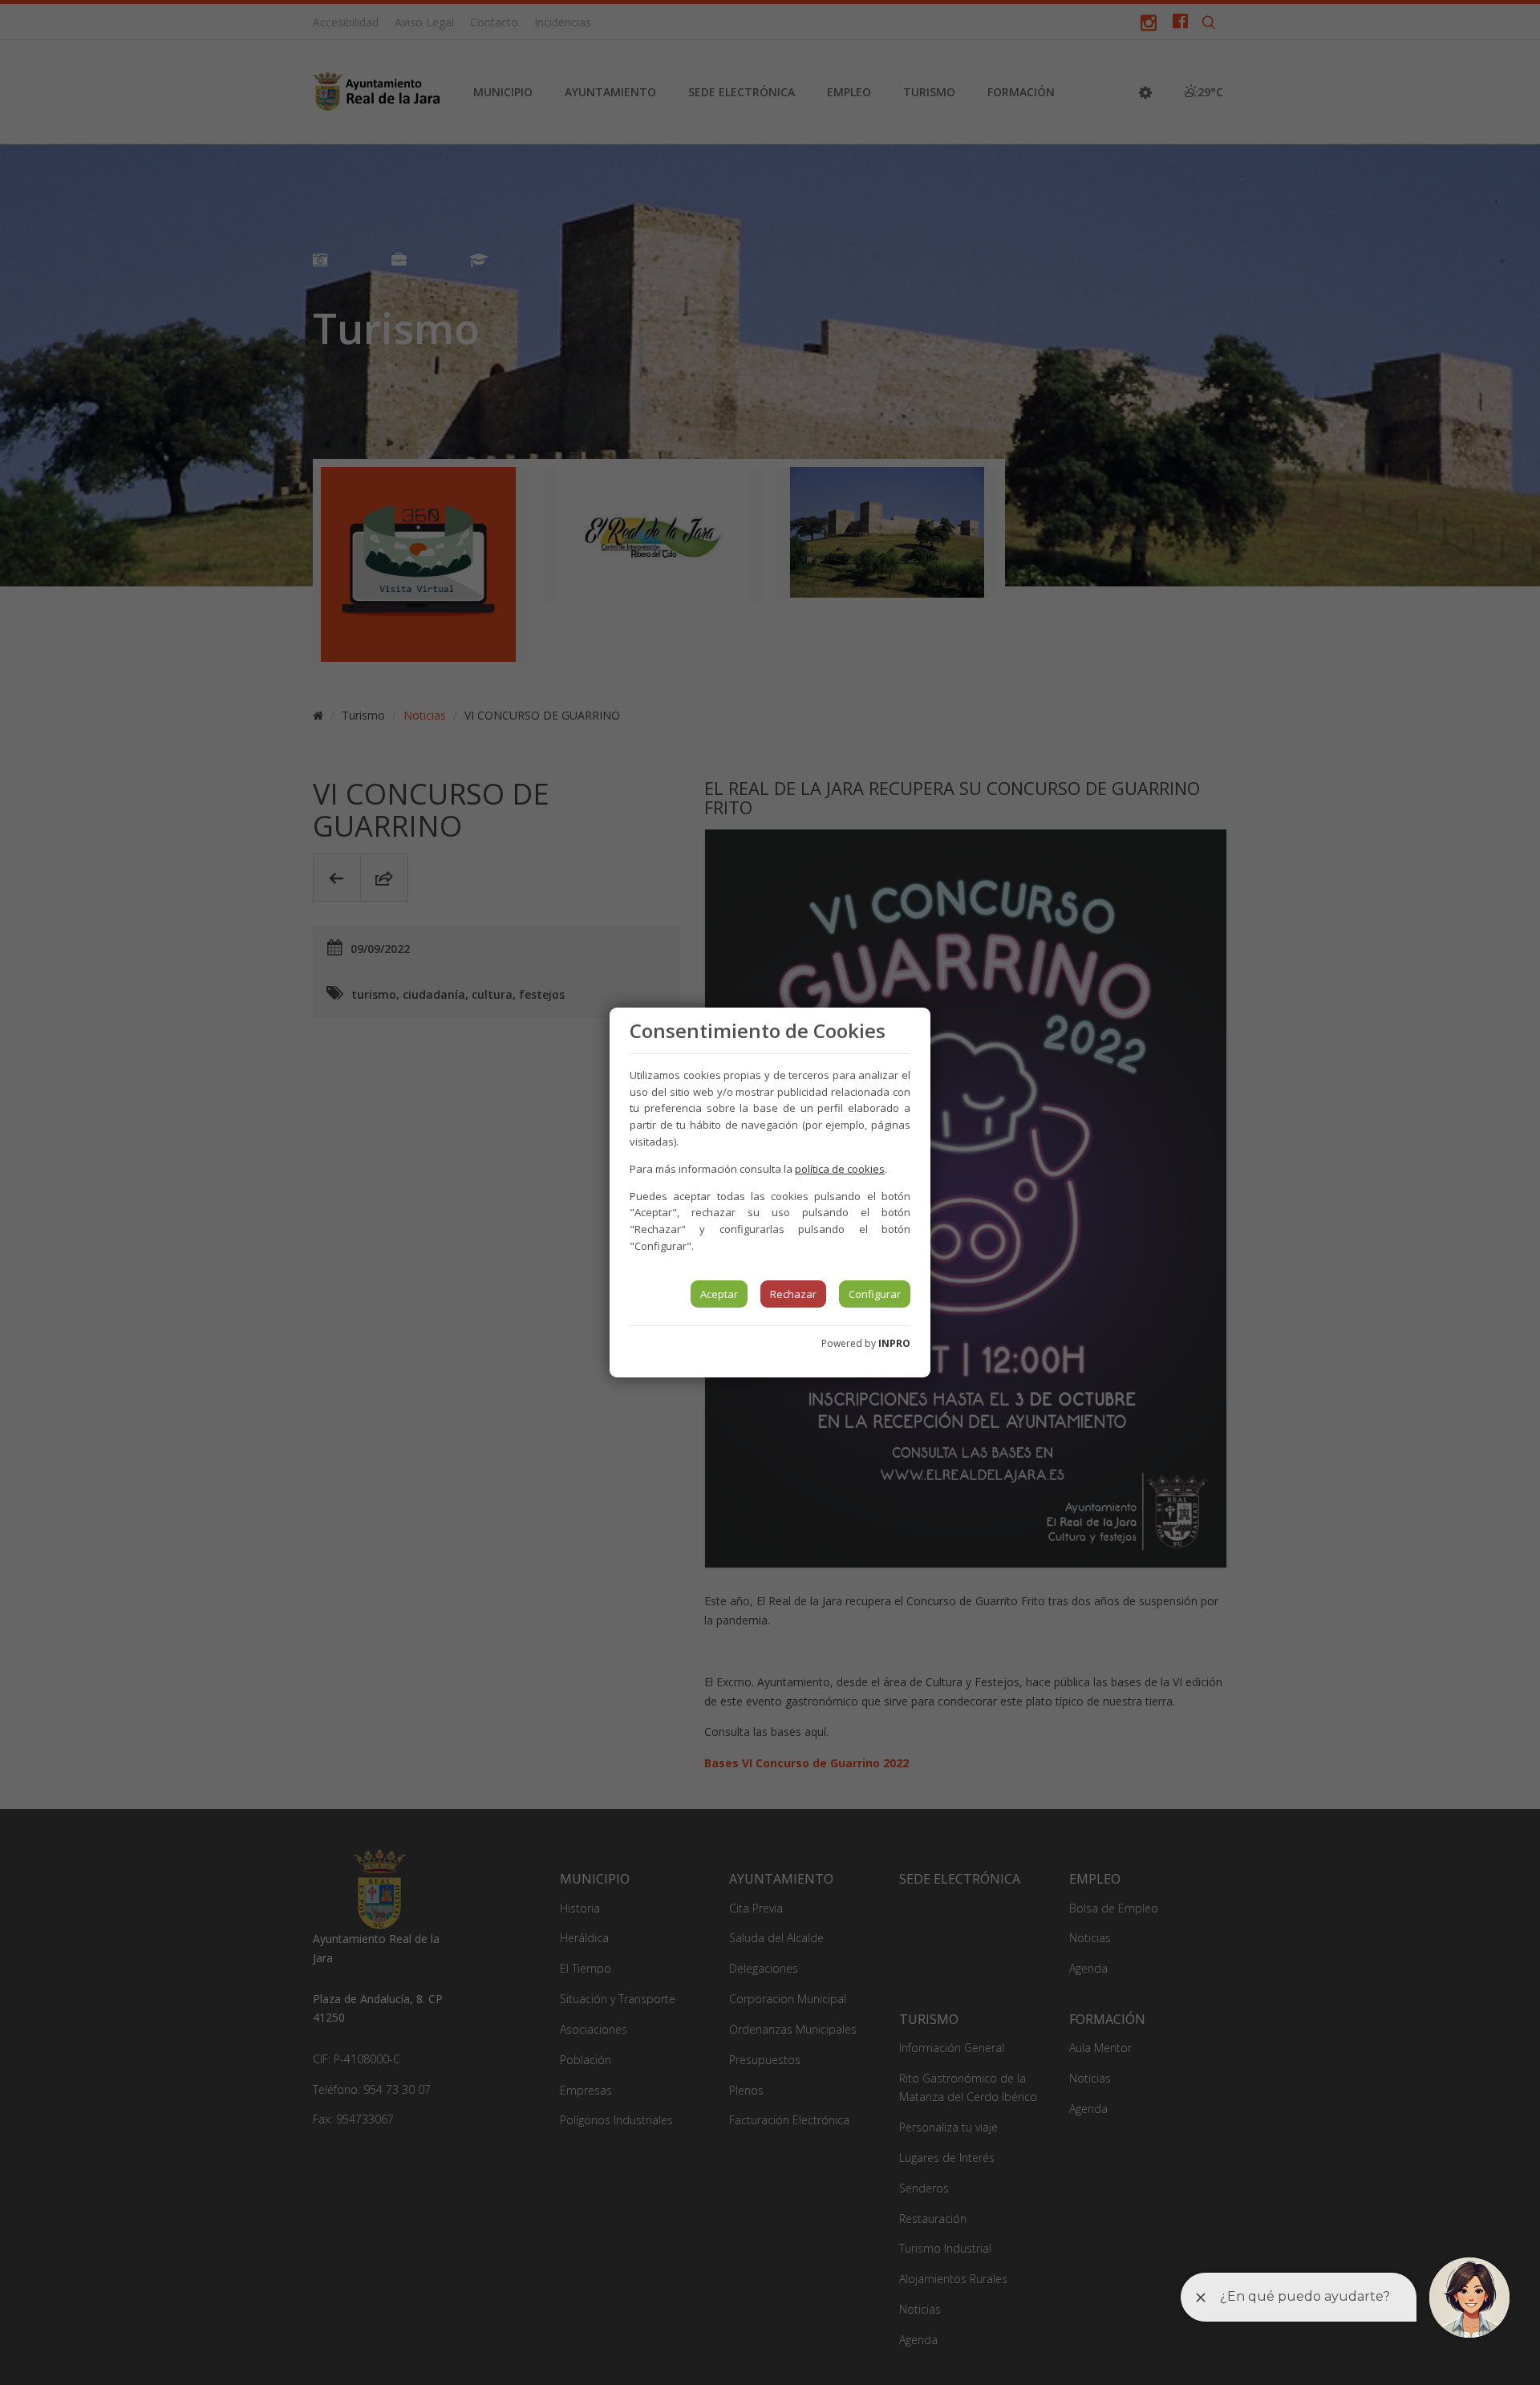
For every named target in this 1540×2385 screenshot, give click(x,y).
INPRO (894, 1343)
